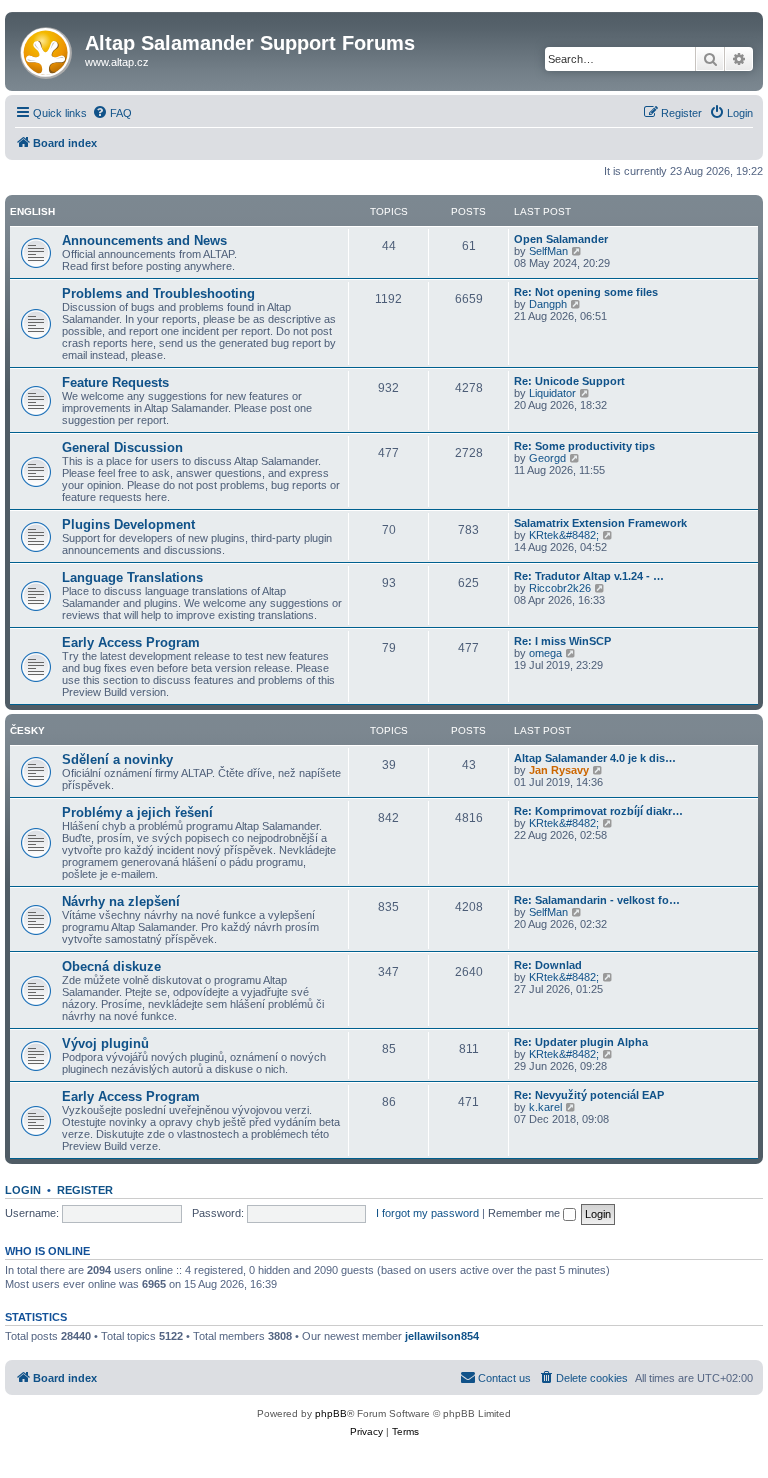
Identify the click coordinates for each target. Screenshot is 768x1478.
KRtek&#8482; (564, 535)
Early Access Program (131, 642)
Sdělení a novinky (117, 759)
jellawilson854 (442, 1336)
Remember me (525, 1213)
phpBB (331, 1413)
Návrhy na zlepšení (121, 901)
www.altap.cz (117, 62)
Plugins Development (128, 524)
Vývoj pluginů (105, 1043)
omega (545, 653)
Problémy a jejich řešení (137, 812)
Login (23, 1190)
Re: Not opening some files (586, 292)
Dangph (548, 304)
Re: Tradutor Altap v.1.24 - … (589, 576)
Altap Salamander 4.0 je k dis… (595, 758)
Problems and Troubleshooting (158, 293)
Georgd (547, 458)
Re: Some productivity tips (584, 446)
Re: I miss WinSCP (562, 641)
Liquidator (552, 393)
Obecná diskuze (111, 966)
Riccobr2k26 (560, 588)
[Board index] (47, 49)
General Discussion (122, 447)
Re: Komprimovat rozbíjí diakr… (598, 811)
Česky (27, 730)
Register (85, 1190)
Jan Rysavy (559, 770)
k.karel (545, 1107)
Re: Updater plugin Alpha (581, 1042)
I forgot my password (427, 1213)
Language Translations (132, 577)
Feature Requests (115, 382)
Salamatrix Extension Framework (600, 523)
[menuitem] (112, 113)
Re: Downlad (548, 965)
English (32, 211)
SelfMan (548, 251)
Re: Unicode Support (569, 381)
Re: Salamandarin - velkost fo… (597, 900)
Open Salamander (561, 239)
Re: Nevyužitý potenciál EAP (589, 1095)
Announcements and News (144, 240)
